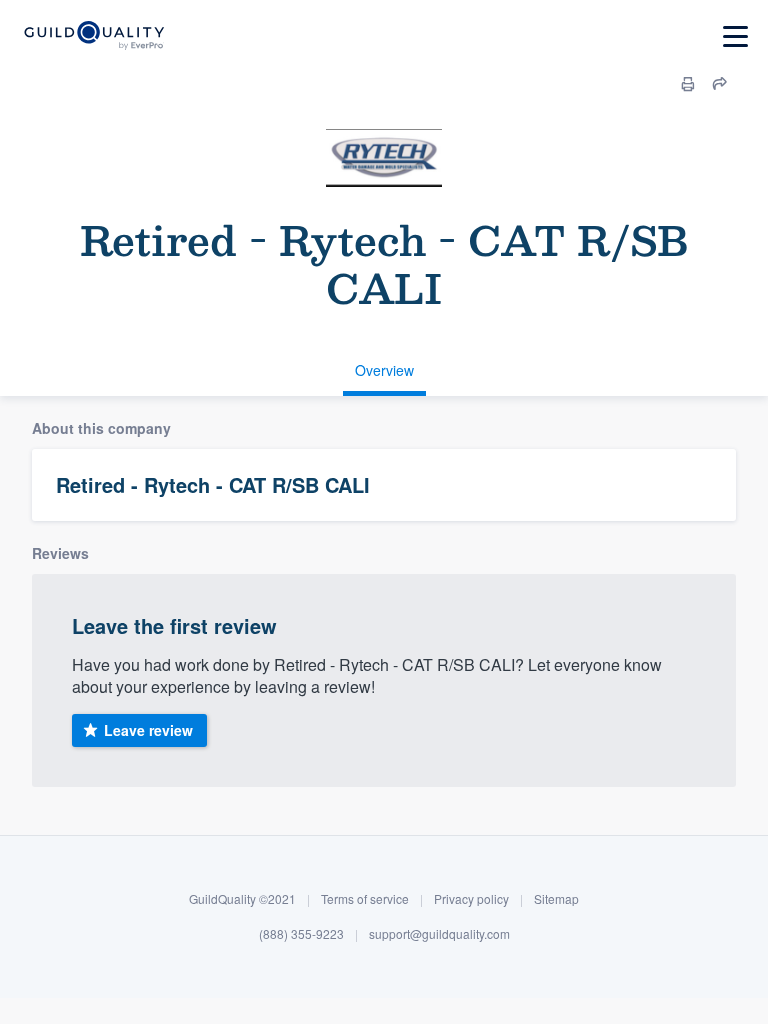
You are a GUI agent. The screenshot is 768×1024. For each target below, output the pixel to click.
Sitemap (556, 898)
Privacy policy (471, 898)
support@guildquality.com (439, 933)
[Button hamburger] (735, 36)
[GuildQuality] (93, 36)
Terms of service (365, 898)
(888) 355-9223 (301, 933)
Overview (384, 370)
